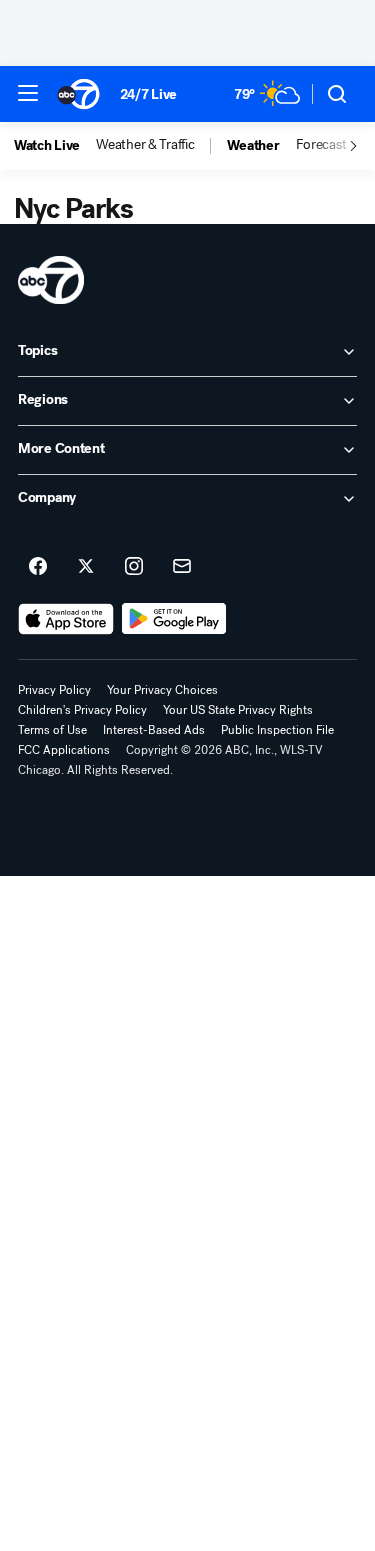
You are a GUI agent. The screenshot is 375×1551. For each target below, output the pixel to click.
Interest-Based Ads (154, 730)
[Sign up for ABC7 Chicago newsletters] (182, 567)
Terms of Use (52, 730)
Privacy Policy (54, 690)
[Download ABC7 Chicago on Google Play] (174, 619)
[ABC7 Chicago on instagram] (134, 567)
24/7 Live (148, 94)
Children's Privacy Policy (82, 710)
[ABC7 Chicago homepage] (78, 94)
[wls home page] (51, 280)
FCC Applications (64, 750)
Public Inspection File (277, 730)
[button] (28, 93)
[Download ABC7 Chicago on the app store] (66, 619)
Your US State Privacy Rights (238, 710)
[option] (55, 146)
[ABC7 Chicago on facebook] (38, 567)
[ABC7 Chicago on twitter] (86, 567)
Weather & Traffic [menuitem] (145, 145)
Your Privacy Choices (162, 690)
